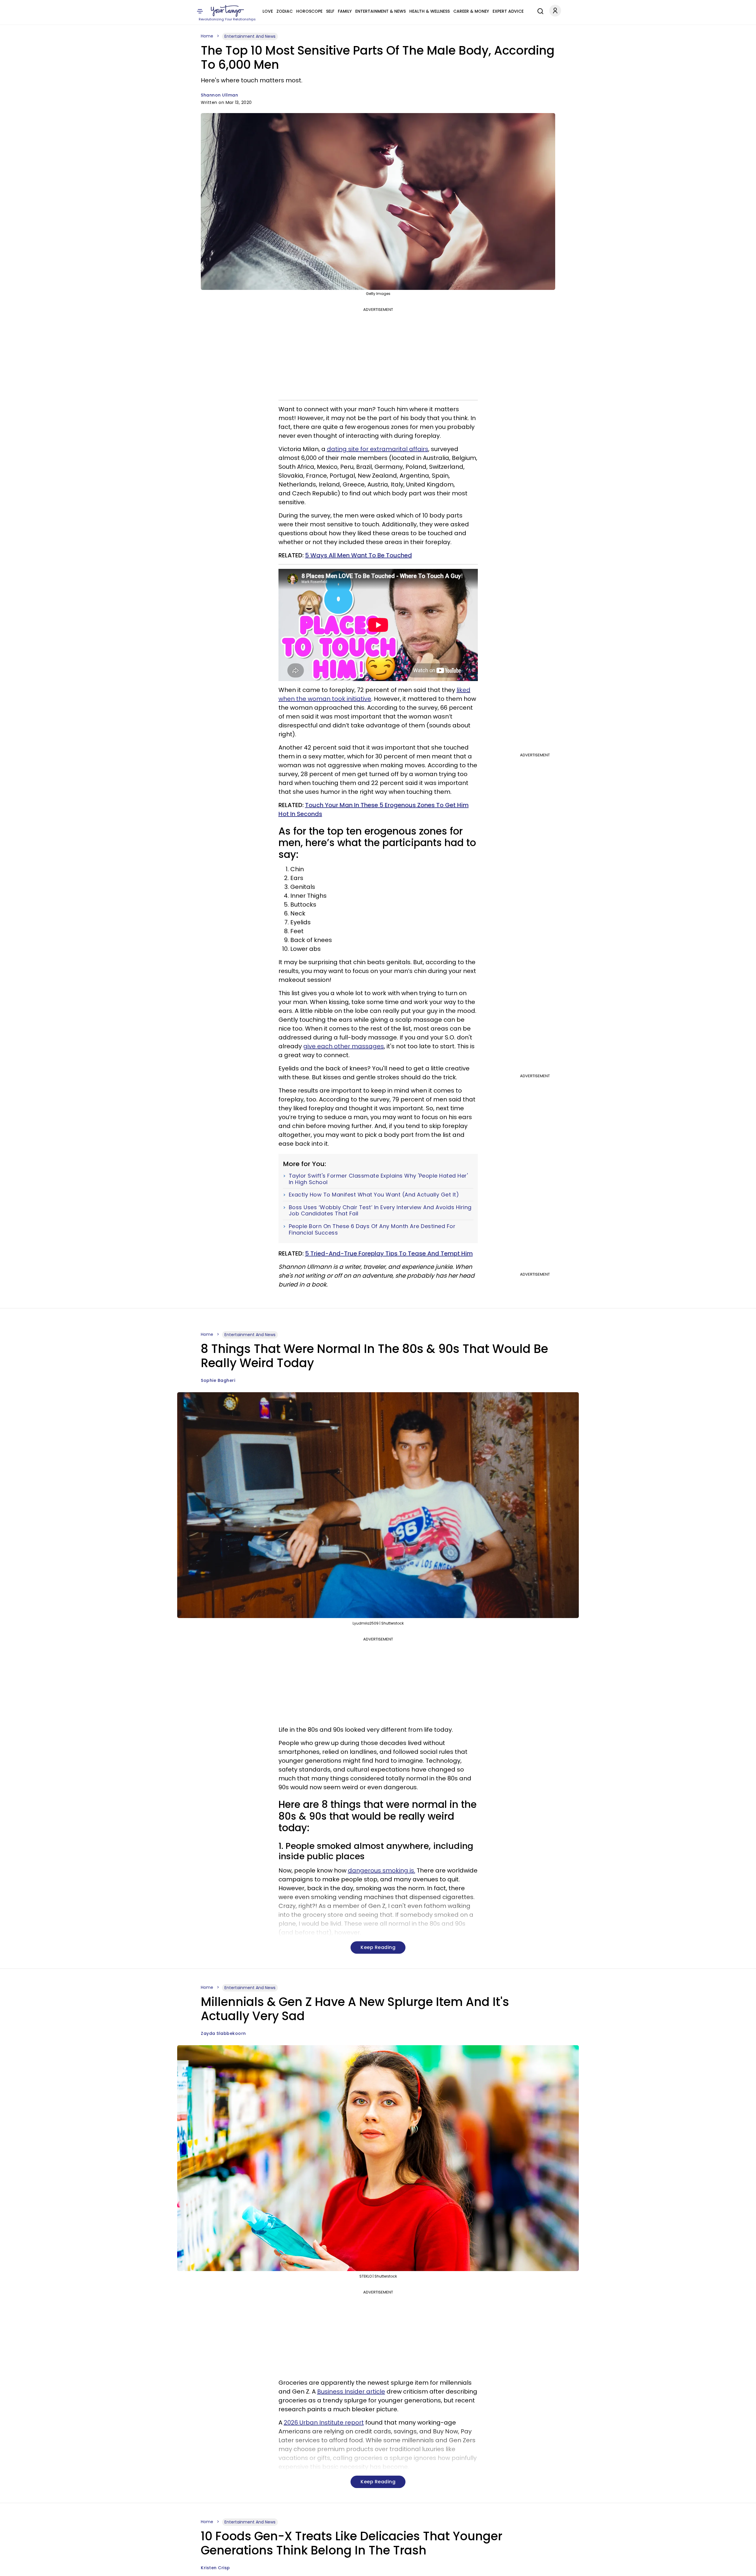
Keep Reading (378, 1947)
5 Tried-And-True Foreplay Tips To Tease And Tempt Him (389, 1253)
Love (268, 11)
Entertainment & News (381, 11)
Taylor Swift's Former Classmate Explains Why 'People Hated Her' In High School (378, 1179)
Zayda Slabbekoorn (223, 2033)
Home (207, 36)
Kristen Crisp (215, 2568)
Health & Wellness (430, 11)
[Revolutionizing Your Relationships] (227, 11)
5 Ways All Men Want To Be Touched (359, 555)
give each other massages (344, 1046)
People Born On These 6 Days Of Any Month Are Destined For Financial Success (372, 1229)
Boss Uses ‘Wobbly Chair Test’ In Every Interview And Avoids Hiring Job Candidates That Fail (380, 1211)
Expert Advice (508, 11)
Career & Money (471, 11)
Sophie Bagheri (218, 1380)
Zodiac (285, 11)
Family (345, 11)
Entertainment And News (250, 36)
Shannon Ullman (219, 95)
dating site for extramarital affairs (378, 449)
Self (330, 11)
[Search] (539, 10)
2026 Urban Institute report (324, 2422)
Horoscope (309, 11)
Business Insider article (351, 2391)
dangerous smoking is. (382, 1870)
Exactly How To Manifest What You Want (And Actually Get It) (374, 1195)
